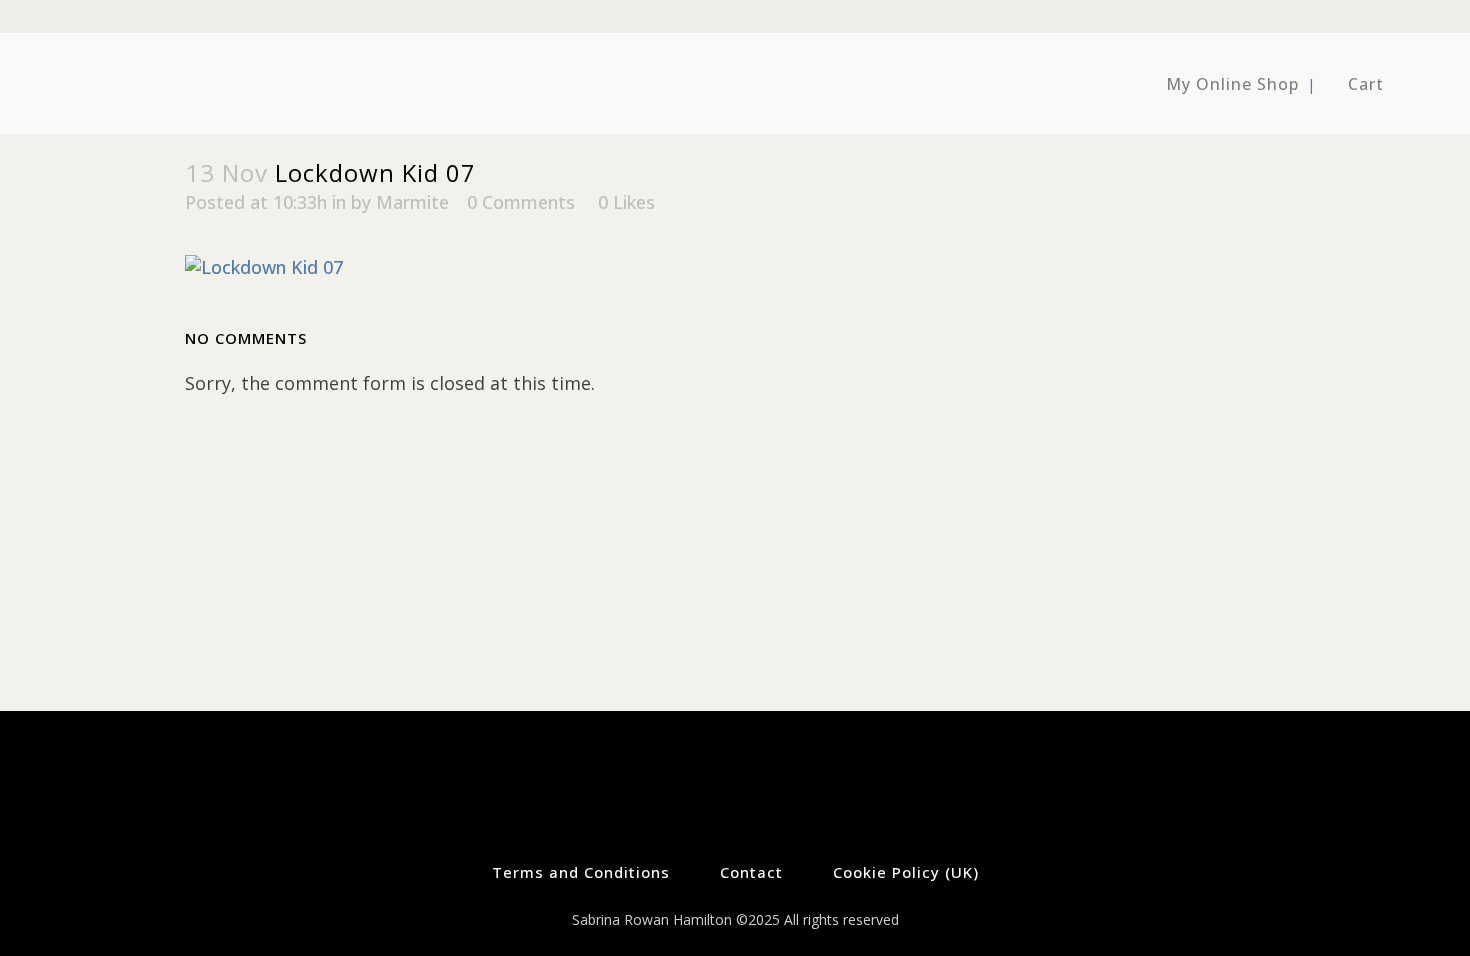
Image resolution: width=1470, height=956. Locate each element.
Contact (751, 872)
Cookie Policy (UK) (906, 872)
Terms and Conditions (581, 872)
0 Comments (521, 202)
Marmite (412, 202)
